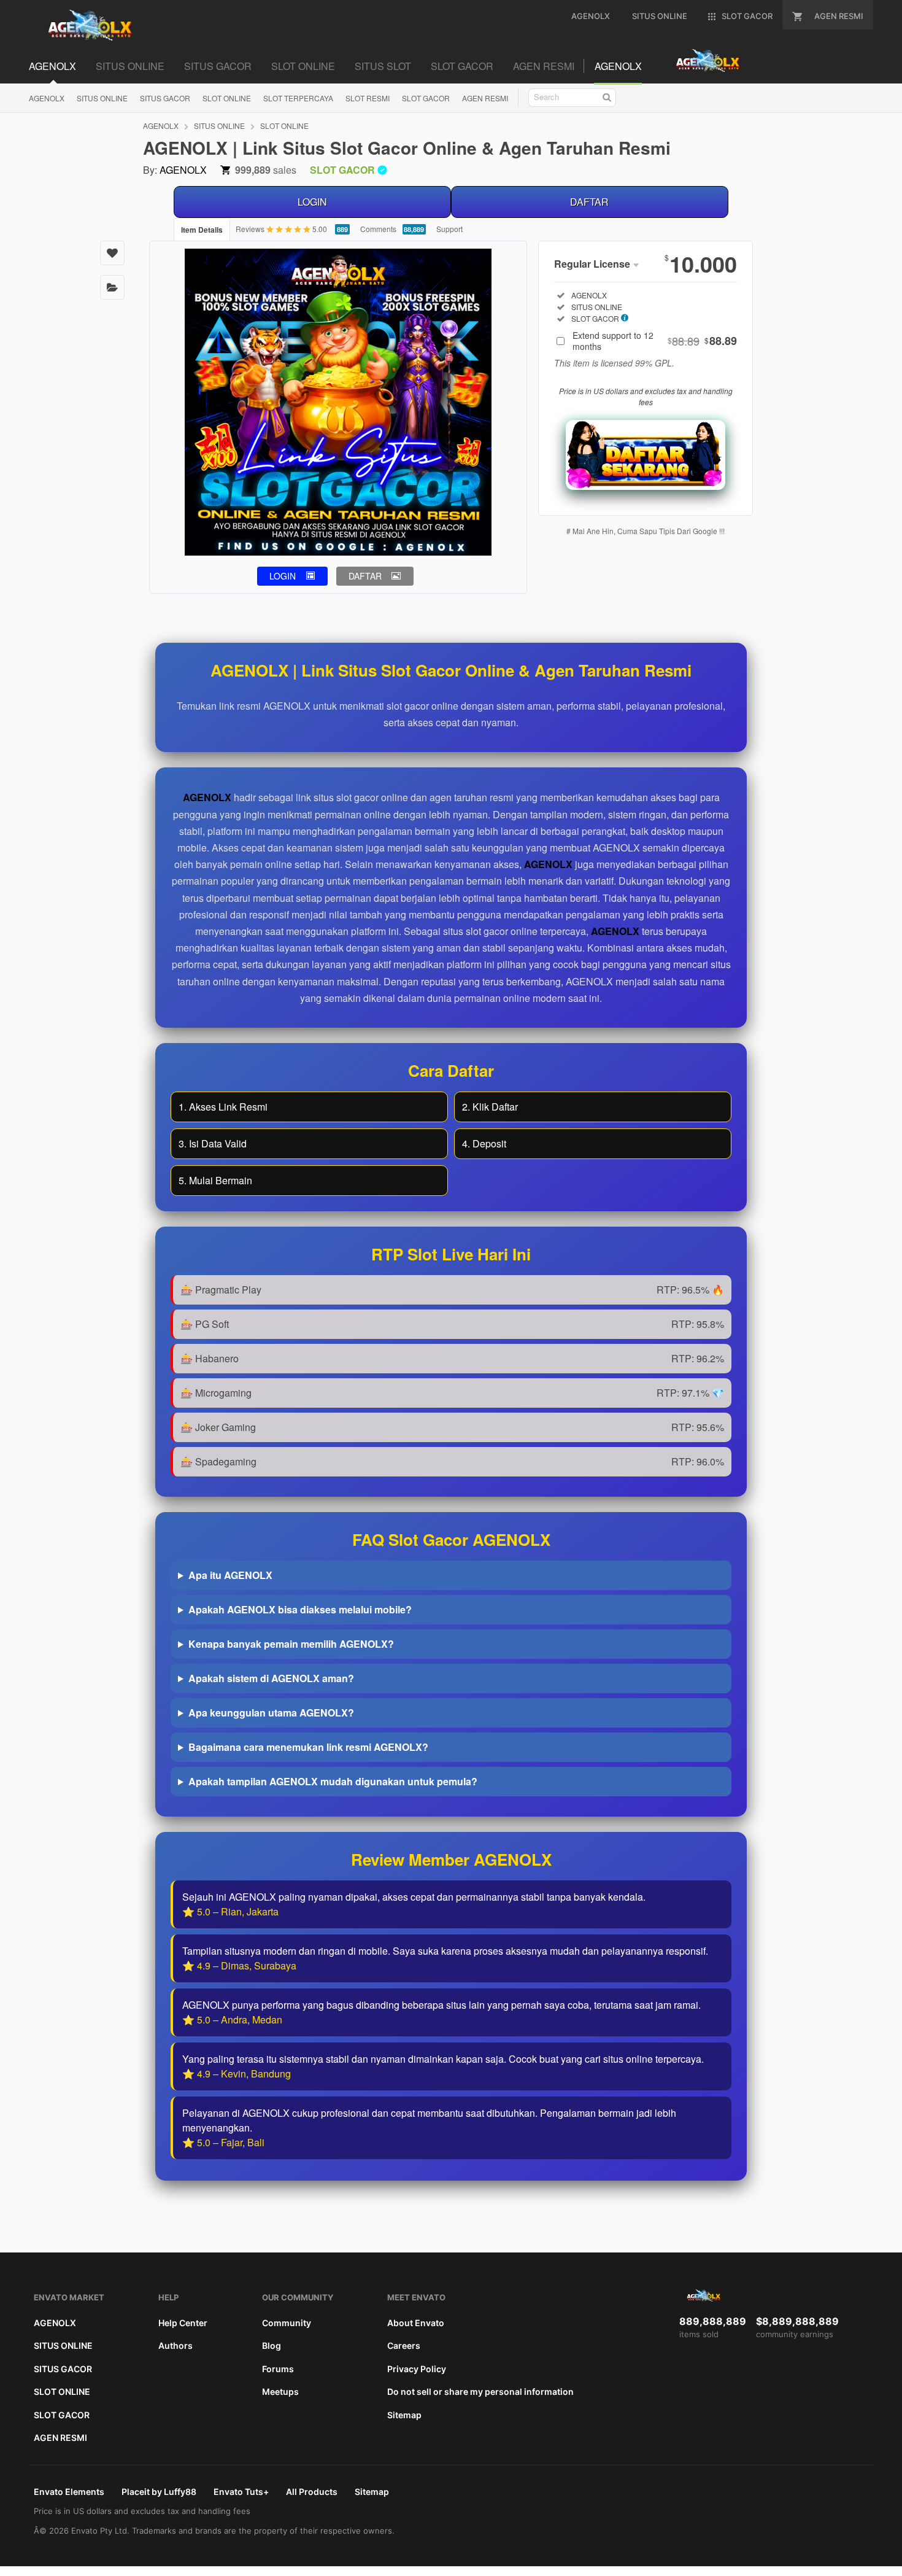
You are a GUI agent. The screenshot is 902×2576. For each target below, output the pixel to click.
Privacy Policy (417, 2369)
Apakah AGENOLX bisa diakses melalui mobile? (300, 1609)
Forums (278, 2369)
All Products (312, 2492)
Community (287, 2323)
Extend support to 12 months (655, 341)
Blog (272, 2345)
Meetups (280, 2392)
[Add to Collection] (112, 287)
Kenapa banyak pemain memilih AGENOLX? (291, 1644)
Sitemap (404, 2415)
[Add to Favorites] (112, 253)
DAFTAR (589, 202)
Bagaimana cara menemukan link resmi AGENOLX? (308, 1747)
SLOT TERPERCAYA (298, 98)
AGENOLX (47, 98)
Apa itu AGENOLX (230, 1575)
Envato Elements (69, 2492)
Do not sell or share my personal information (480, 2392)
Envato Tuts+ (241, 2492)
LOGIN (312, 202)
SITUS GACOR (165, 98)
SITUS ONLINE (102, 98)
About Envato (416, 2323)
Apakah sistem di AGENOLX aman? (271, 1678)
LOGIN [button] (283, 576)
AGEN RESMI (485, 98)
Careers (404, 2345)
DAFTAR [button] (365, 576)
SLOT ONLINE (227, 98)
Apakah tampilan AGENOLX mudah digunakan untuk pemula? (333, 1781)
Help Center (183, 2323)
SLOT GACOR (426, 98)
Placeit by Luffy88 (159, 2492)
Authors (175, 2345)
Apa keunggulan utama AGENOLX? (271, 1713)
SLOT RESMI (368, 98)
